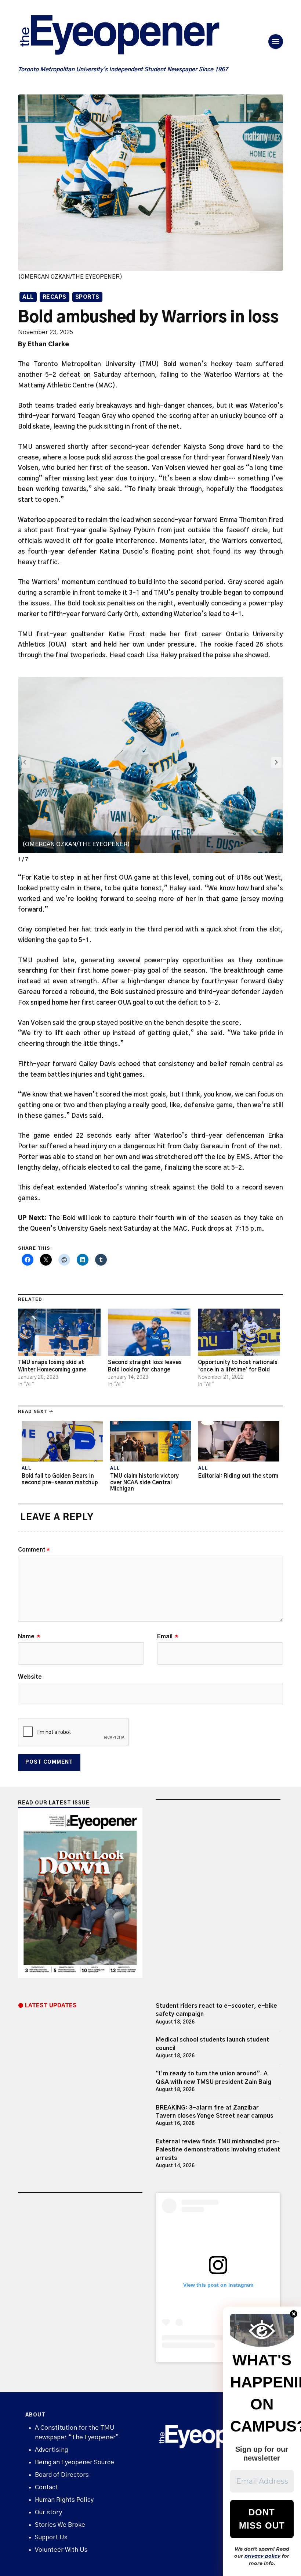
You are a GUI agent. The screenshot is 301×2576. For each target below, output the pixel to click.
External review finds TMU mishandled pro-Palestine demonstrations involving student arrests (218, 2150)
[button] (276, 762)
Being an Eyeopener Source (75, 2462)
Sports (87, 297)
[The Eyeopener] (134, 37)
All (28, 297)
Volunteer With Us (61, 2550)
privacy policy (262, 2556)
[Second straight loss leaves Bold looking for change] (149, 1332)
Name (29, 1636)
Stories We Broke (60, 2525)
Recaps (55, 297)
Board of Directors (62, 2475)
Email (168, 1636)
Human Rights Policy (64, 2500)
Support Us (51, 2537)
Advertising (51, 2450)
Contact (46, 2487)
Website (30, 1677)
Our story (48, 2512)
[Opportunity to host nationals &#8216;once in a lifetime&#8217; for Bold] (239, 1332)
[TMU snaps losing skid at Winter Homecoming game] (59, 1332)
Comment (34, 1550)
